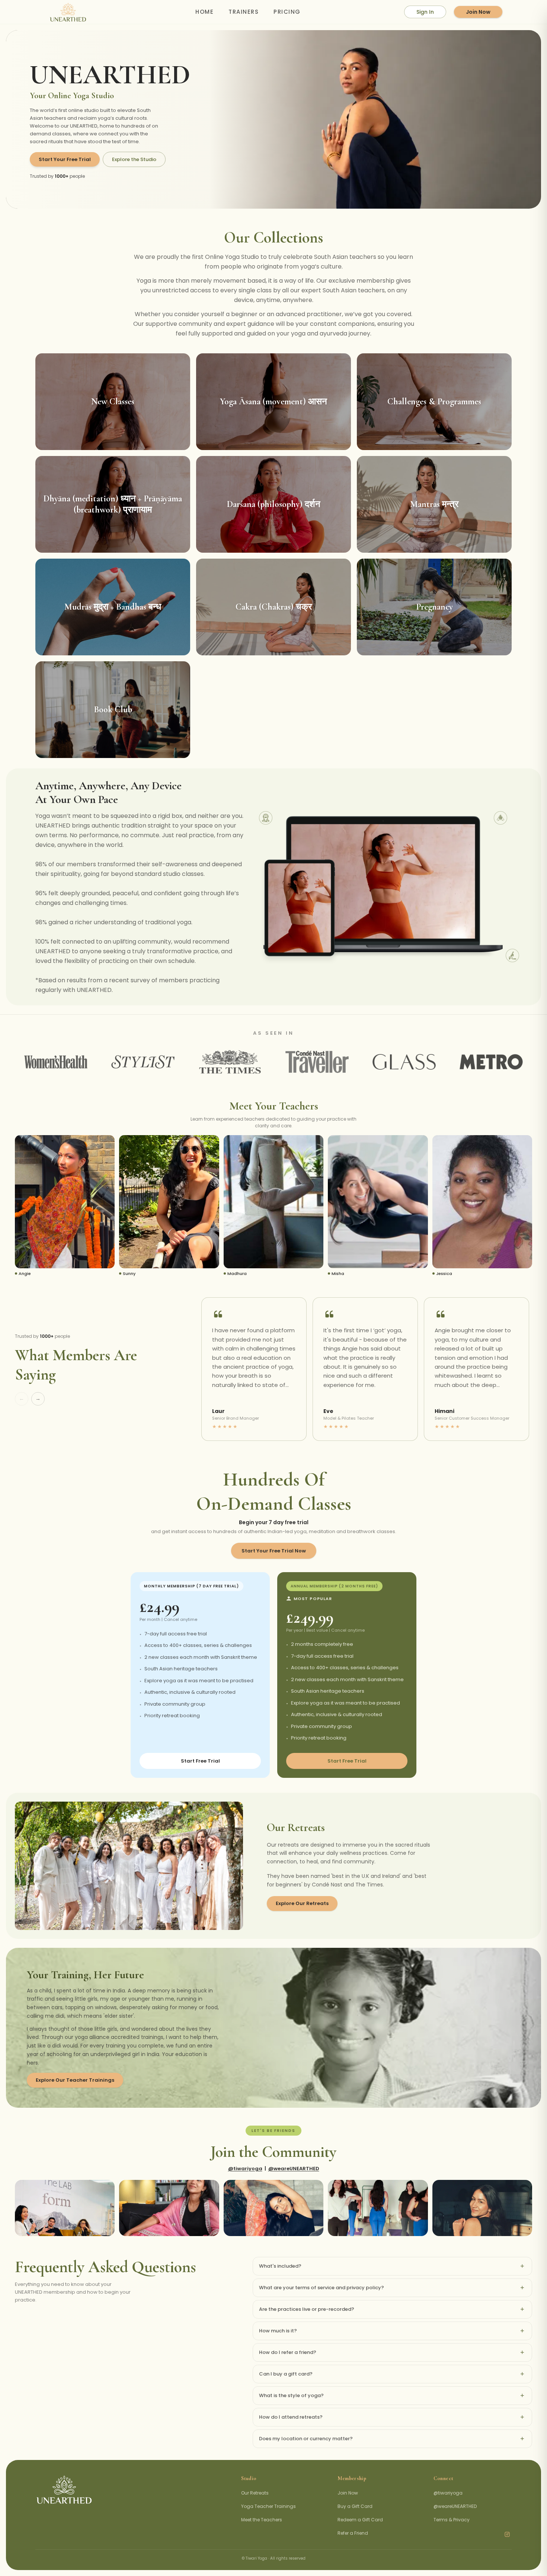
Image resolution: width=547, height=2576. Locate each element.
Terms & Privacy (452, 2520)
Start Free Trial (200, 1761)
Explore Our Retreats (302, 1903)
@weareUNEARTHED (294, 2169)
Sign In (425, 12)
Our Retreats (255, 2493)
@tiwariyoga (245, 2169)
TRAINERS (244, 12)
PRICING (287, 12)
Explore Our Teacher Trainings (75, 2080)
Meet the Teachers (262, 2520)
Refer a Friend (353, 2533)
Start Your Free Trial (65, 159)
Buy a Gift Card (355, 2506)
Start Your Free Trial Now (274, 1551)
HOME (204, 12)
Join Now (478, 12)
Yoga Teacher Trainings (268, 2506)
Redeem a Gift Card (360, 2520)
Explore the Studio (134, 159)
